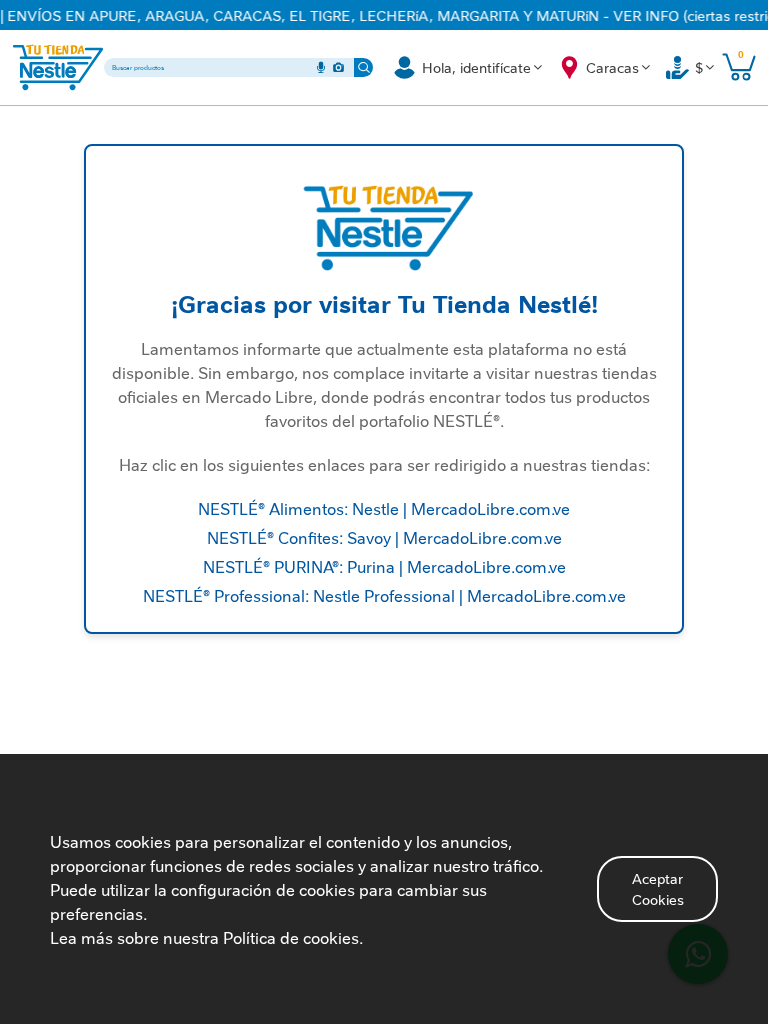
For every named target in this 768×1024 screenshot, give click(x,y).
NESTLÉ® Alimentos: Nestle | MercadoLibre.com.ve (384, 508)
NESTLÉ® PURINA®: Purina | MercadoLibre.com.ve (384, 566)
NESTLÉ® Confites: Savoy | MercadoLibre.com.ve (384, 537)
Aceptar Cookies (658, 888)
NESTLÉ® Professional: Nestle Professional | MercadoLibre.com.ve (384, 595)
